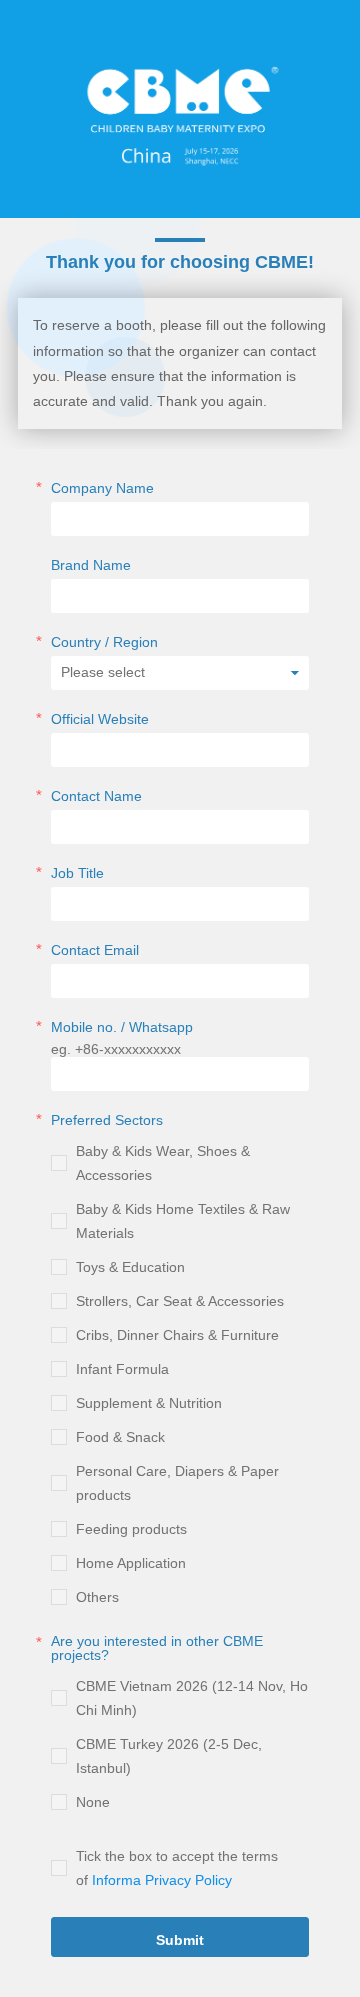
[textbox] (180, 262)
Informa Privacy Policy (162, 1880)
